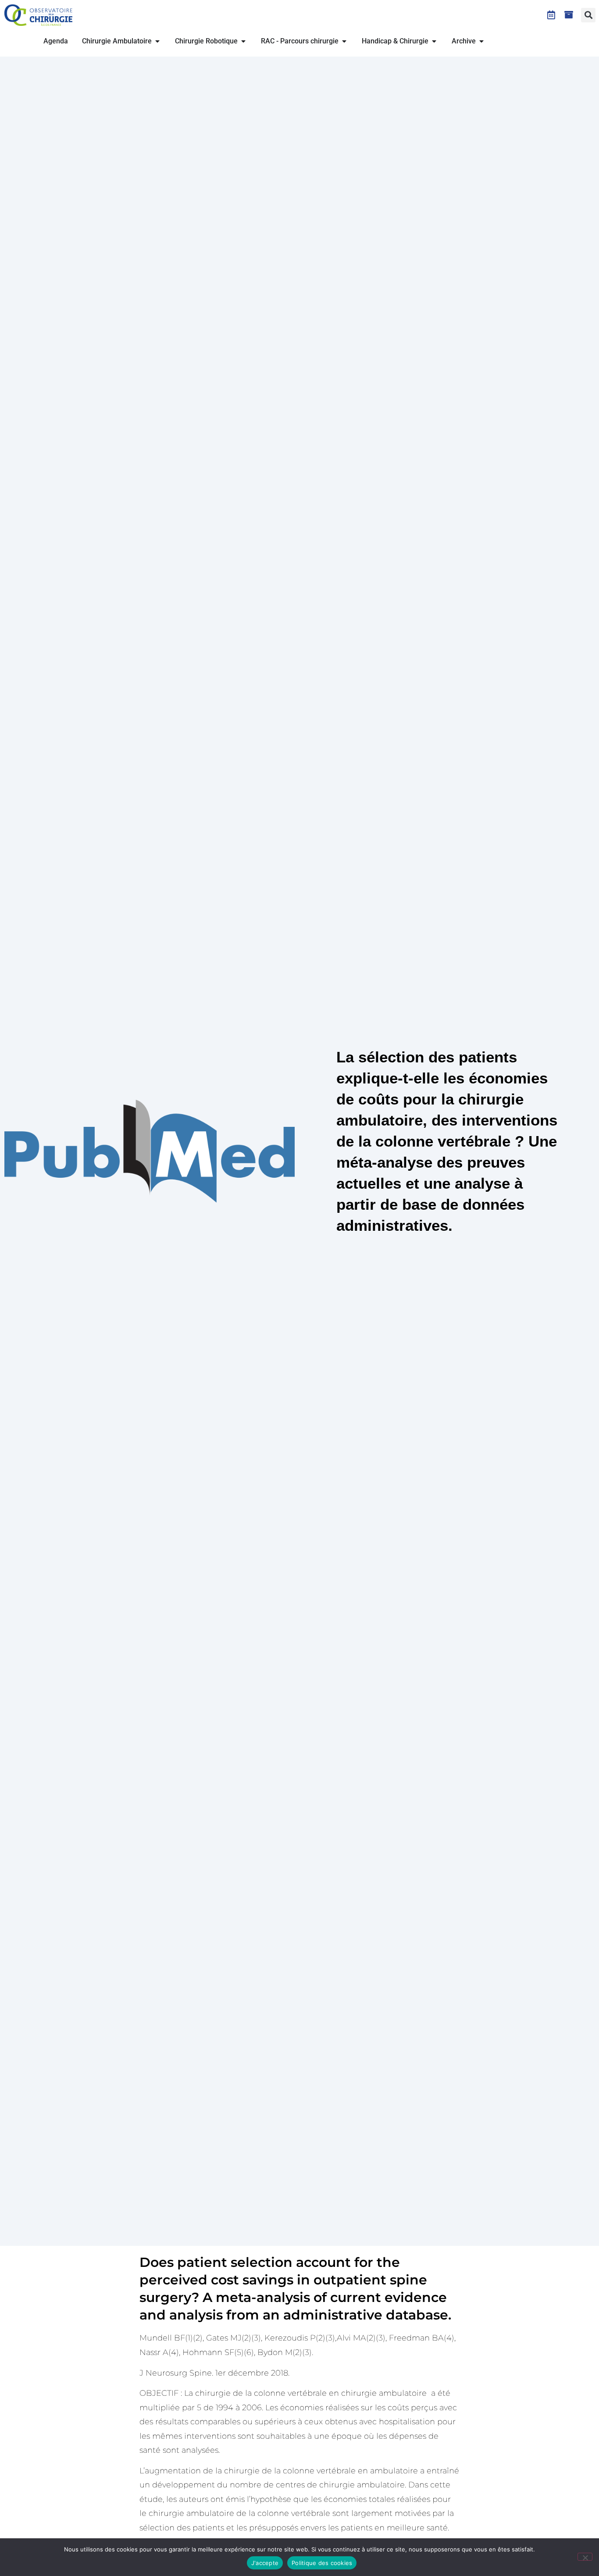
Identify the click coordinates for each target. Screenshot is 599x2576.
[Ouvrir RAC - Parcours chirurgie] (344, 41)
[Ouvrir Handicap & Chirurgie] (434, 41)
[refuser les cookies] (585, 2557)
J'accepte (265, 2563)
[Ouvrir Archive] (481, 41)
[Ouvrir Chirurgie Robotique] (243, 41)
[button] (588, 15)
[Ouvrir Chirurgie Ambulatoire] (157, 41)
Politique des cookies (322, 2563)
